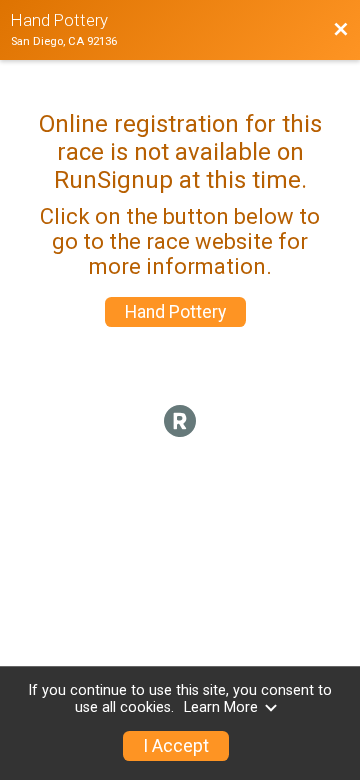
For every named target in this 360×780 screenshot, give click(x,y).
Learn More (221, 707)
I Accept (176, 746)
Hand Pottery (175, 312)
